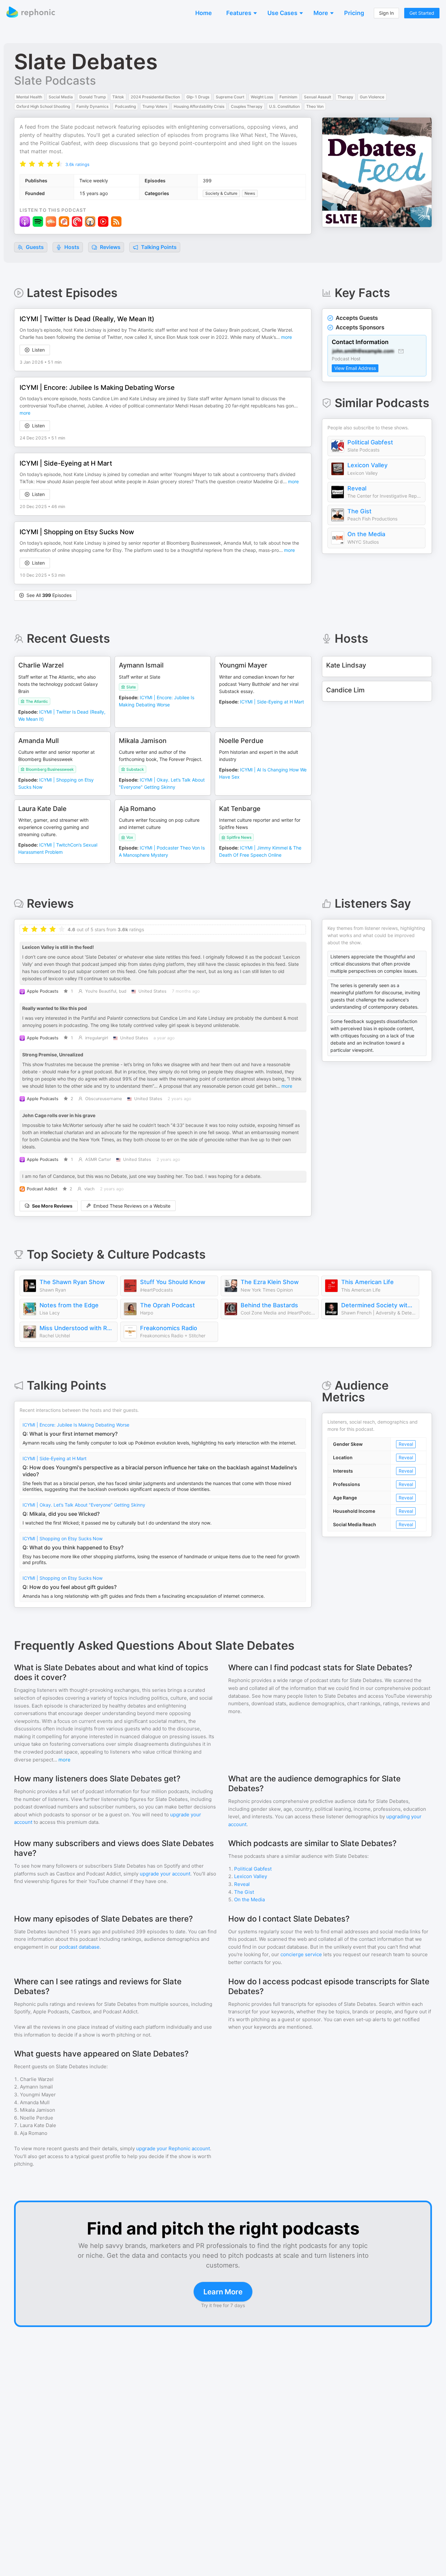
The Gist (359, 511)
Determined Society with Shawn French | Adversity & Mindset (378, 1305)
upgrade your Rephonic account (173, 2148)
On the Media (366, 534)
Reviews (110, 247)
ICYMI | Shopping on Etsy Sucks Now (63, 1538)
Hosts (72, 247)
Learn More (223, 2292)
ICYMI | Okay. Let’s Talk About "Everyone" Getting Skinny (84, 1505)
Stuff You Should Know (173, 1282)
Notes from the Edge (69, 1305)
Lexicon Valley (367, 465)
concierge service (301, 1954)
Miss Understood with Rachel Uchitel (77, 1328)
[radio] (23, 164)
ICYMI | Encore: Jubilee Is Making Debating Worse (76, 1425)
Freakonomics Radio (169, 1328)
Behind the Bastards (269, 1305)
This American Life (367, 1282)
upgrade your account (165, 1874)
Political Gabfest (370, 442)
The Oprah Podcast (167, 1305)
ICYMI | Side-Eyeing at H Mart (55, 1458)
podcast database (79, 1947)
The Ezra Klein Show (270, 1282)
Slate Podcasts (55, 80)
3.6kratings (77, 164)
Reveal (357, 488)
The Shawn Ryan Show (72, 1282)
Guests (34, 247)
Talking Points (158, 247)
